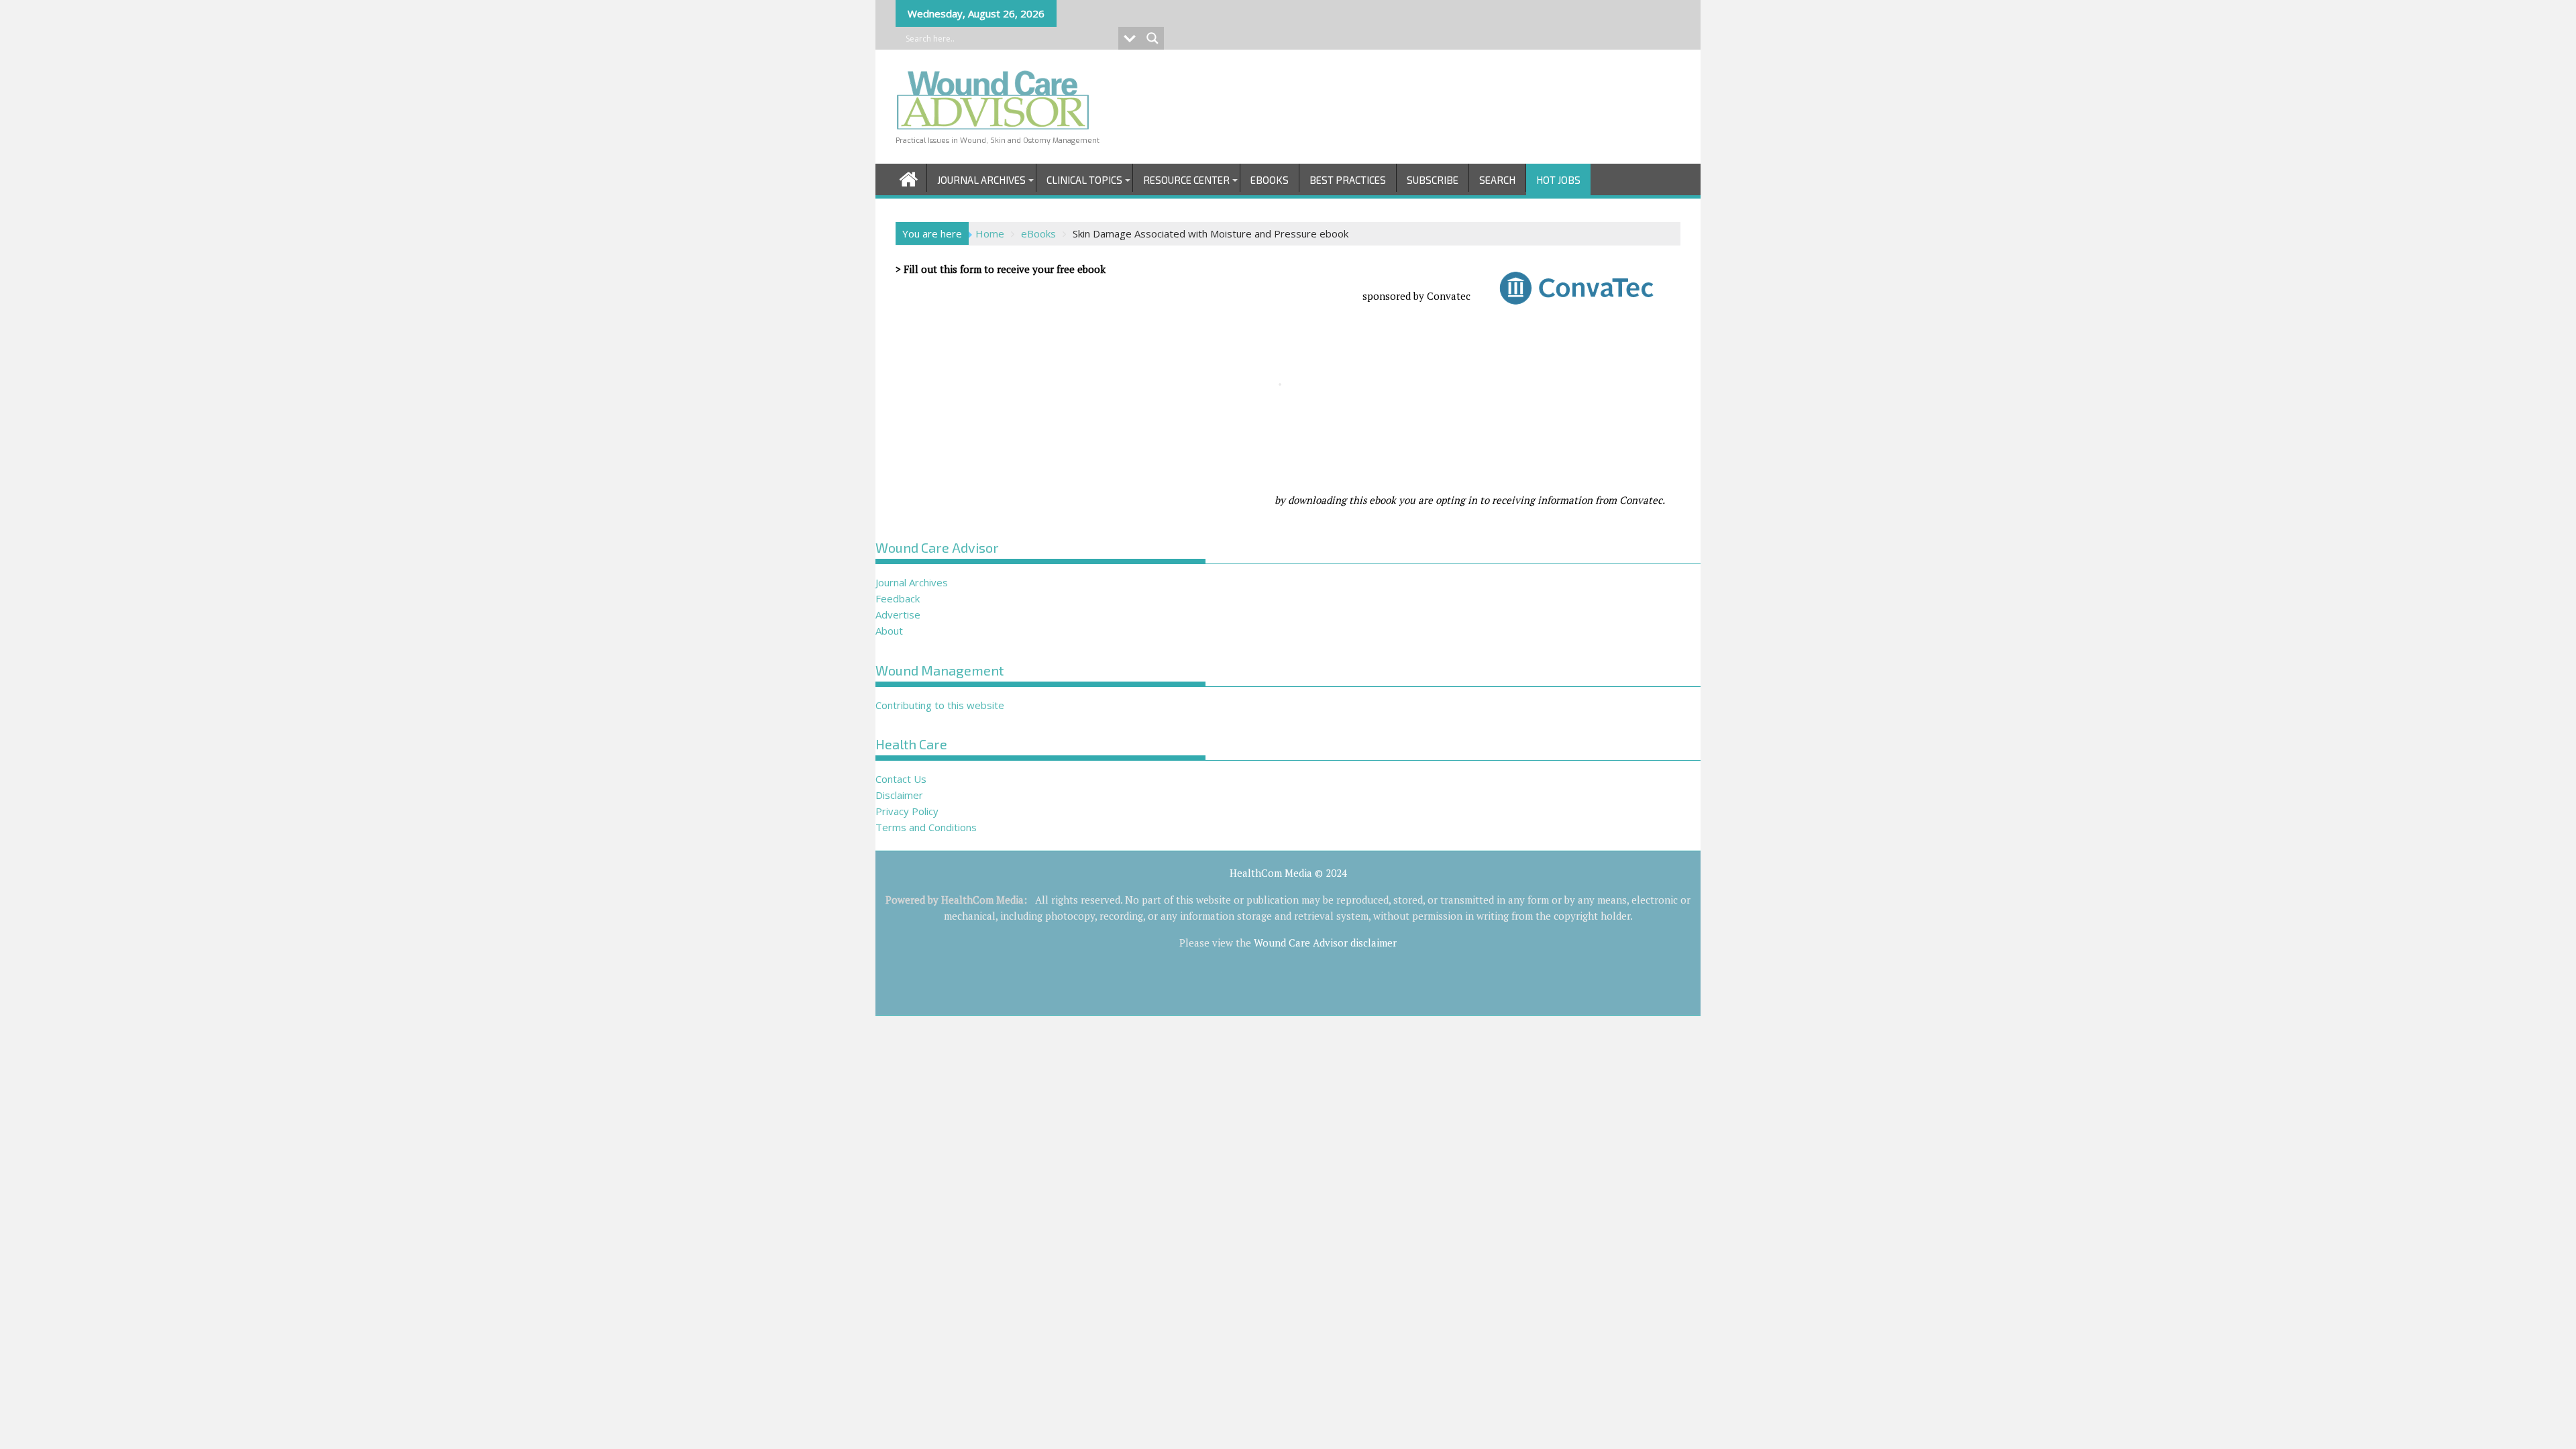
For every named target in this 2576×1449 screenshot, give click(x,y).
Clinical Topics (1084, 180)
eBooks (1270, 180)
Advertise (898, 614)
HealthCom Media (982, 900)
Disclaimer (899, 795)
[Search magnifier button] (1152, 38)
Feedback (898, 598)
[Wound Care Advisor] (909, 177)
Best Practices (1348, 180)
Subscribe (1433, 180)
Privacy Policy (907, 811)
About (889, 631)
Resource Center (1186, 180)
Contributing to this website (940, 705)
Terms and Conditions (926, 827)
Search (1497, 180)
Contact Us (901, 779)
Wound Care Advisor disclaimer (1325, 943)
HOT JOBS (1558, 180)
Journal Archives (981, 180)
